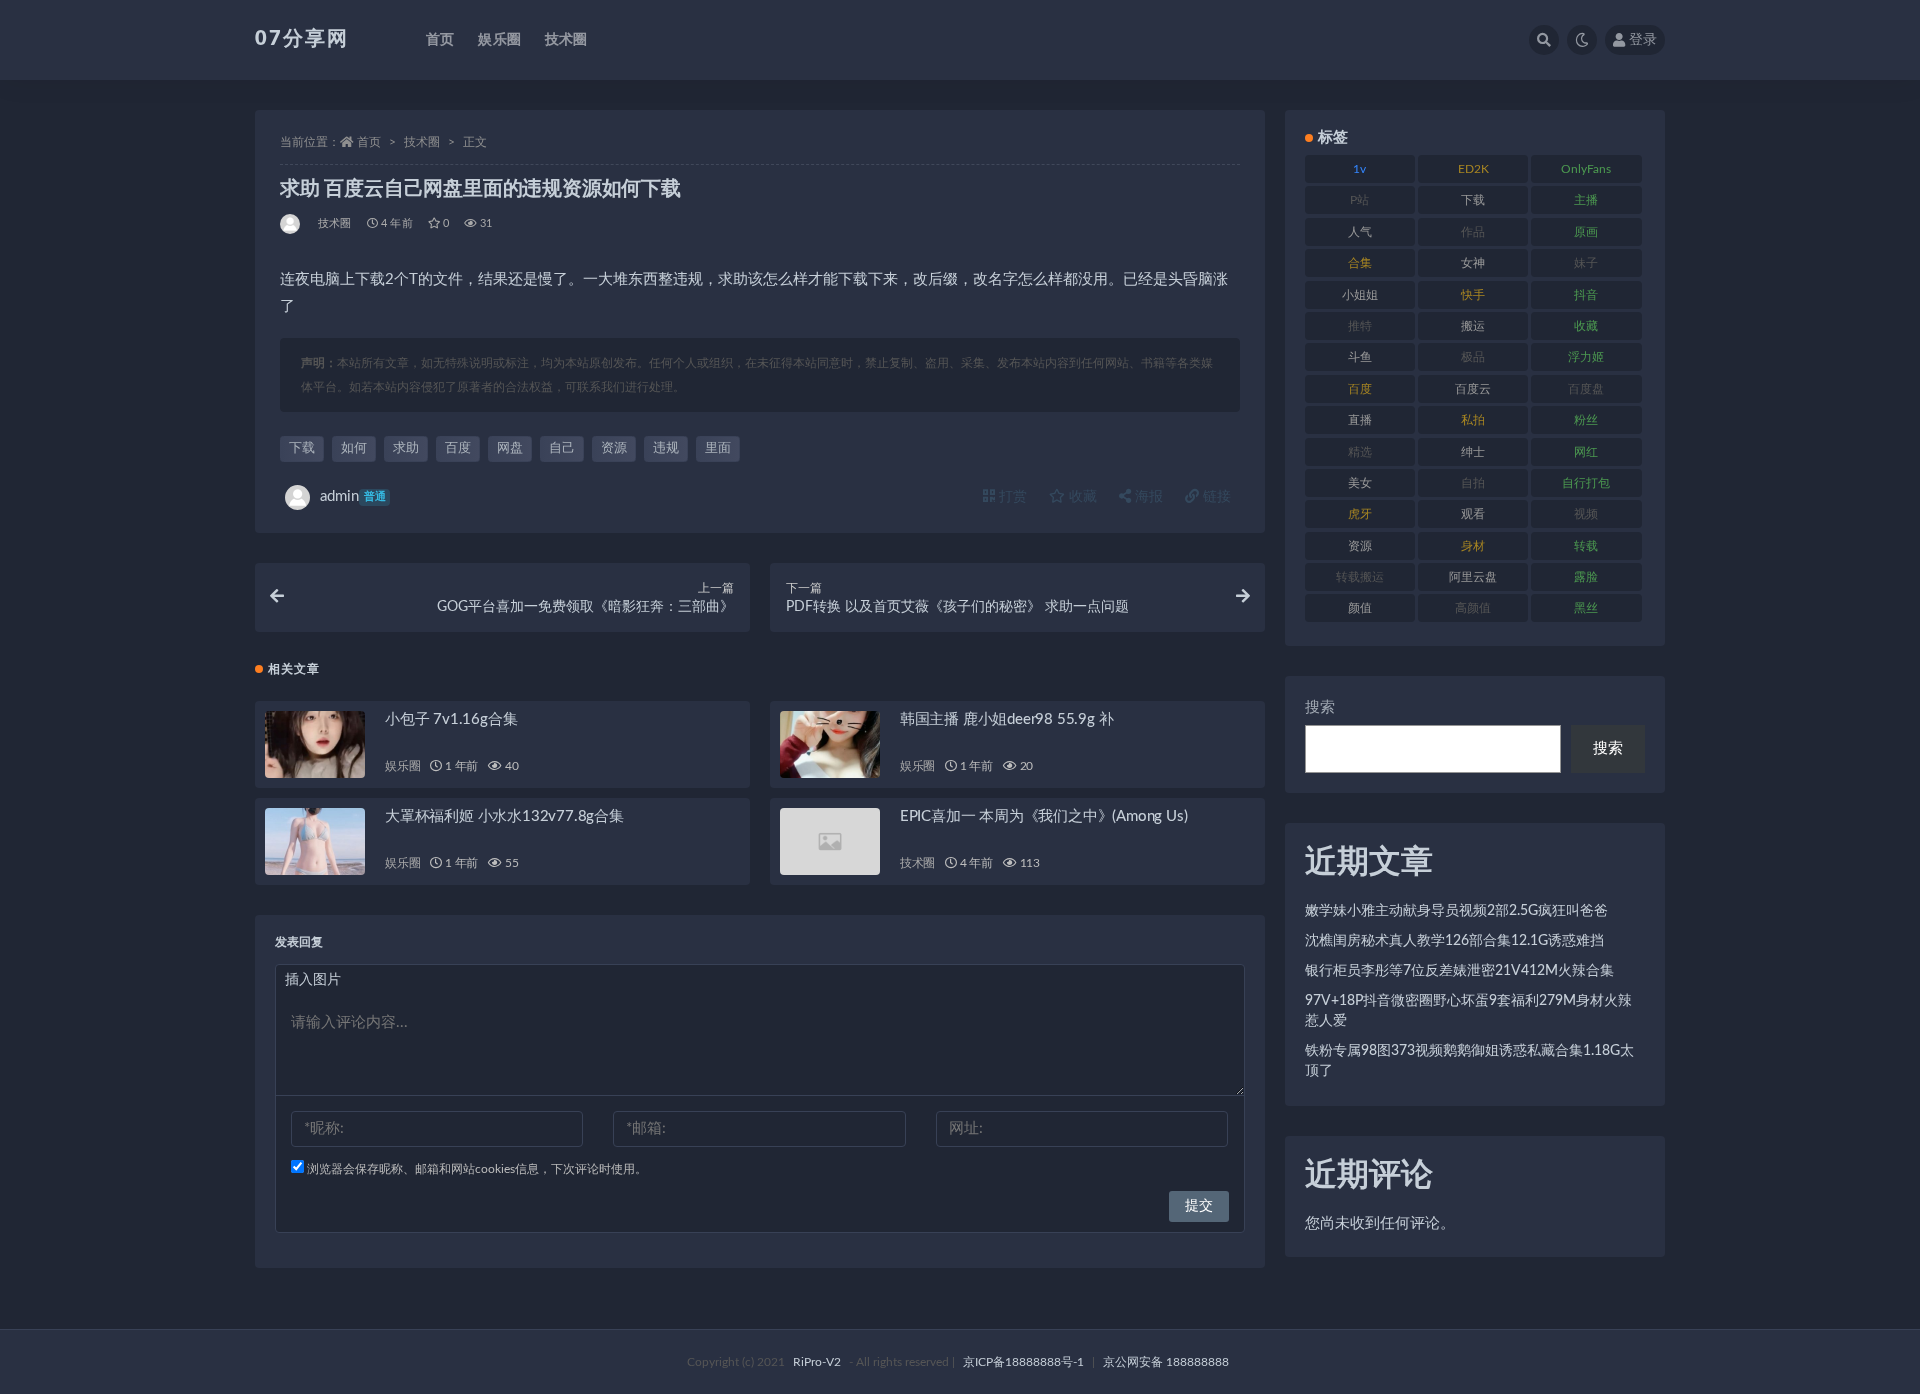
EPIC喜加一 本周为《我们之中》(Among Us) (1044, 816)
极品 (1473, 357)
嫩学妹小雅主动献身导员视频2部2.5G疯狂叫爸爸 (1456, 911)
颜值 (1360, 608)
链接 (1215, 497)
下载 (302, 448)
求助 (406, 448)
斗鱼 (1360, 357)
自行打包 (1586, 483)
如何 (354, 448)
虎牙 (1360, 514)
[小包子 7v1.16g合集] (315, 744)
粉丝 (1586, 420)
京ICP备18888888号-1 (1023, 1362)
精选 (1360, 452)
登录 (1643, 40)
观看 (1473, 514)
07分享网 (302, 39)
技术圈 (566, 40)
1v (1359, 169)
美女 (1360, 483)
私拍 (1473, 420)
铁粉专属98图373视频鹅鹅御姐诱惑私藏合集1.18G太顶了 (1469, 1061)
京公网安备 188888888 (1166, 1362)
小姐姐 (1360, 295)
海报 (1147, 497)
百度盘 (1586, 389)
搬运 (1473, 326)
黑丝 (1586, 608)
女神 (1473, 263)
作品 (1473, 232)
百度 (458, 448)
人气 (1360, 232)
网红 (1586, 452)
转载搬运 (1360, 577)
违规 (666, 448)
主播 (1586, 200)
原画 (1586, 232)
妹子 (1586, 263)
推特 (1360, 326)
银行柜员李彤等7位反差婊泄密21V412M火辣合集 (1459, 971)
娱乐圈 (499, 40)
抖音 (1586, 295)
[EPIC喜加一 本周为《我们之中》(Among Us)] (830, 841)
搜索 (1320, 707)
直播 (1360, 420)
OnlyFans (1586, 169)
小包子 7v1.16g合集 (451, 719)
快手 (1473, 295)
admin (353, 496)
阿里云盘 (1473, 577)
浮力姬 (1586, 357)
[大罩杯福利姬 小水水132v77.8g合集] (315, 841)
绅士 (1473, 452)
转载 (1586, 546)
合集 (1360, 263)
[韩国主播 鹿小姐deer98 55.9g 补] (830, 744)
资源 (614, 448)
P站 (1359, 200)
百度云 (1473, 389)
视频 (1586, 514)
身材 (1473, 546)
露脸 (1586, 577)
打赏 (1011, 497)
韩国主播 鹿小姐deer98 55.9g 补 (1007, 719)
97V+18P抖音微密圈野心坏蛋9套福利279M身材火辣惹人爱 (1468, 1011)
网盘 (510, 448)
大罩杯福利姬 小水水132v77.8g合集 (504, 816)
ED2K (1473, 169)
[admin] (291, 224)
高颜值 (1473, 608)
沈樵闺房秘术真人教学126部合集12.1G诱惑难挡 (1454, 941)
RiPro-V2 (817, 1362)
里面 (718, 448)
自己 (562, 448)
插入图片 (313, 980)
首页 (440, 40)
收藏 (1081, 497)
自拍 (1473, 483)
